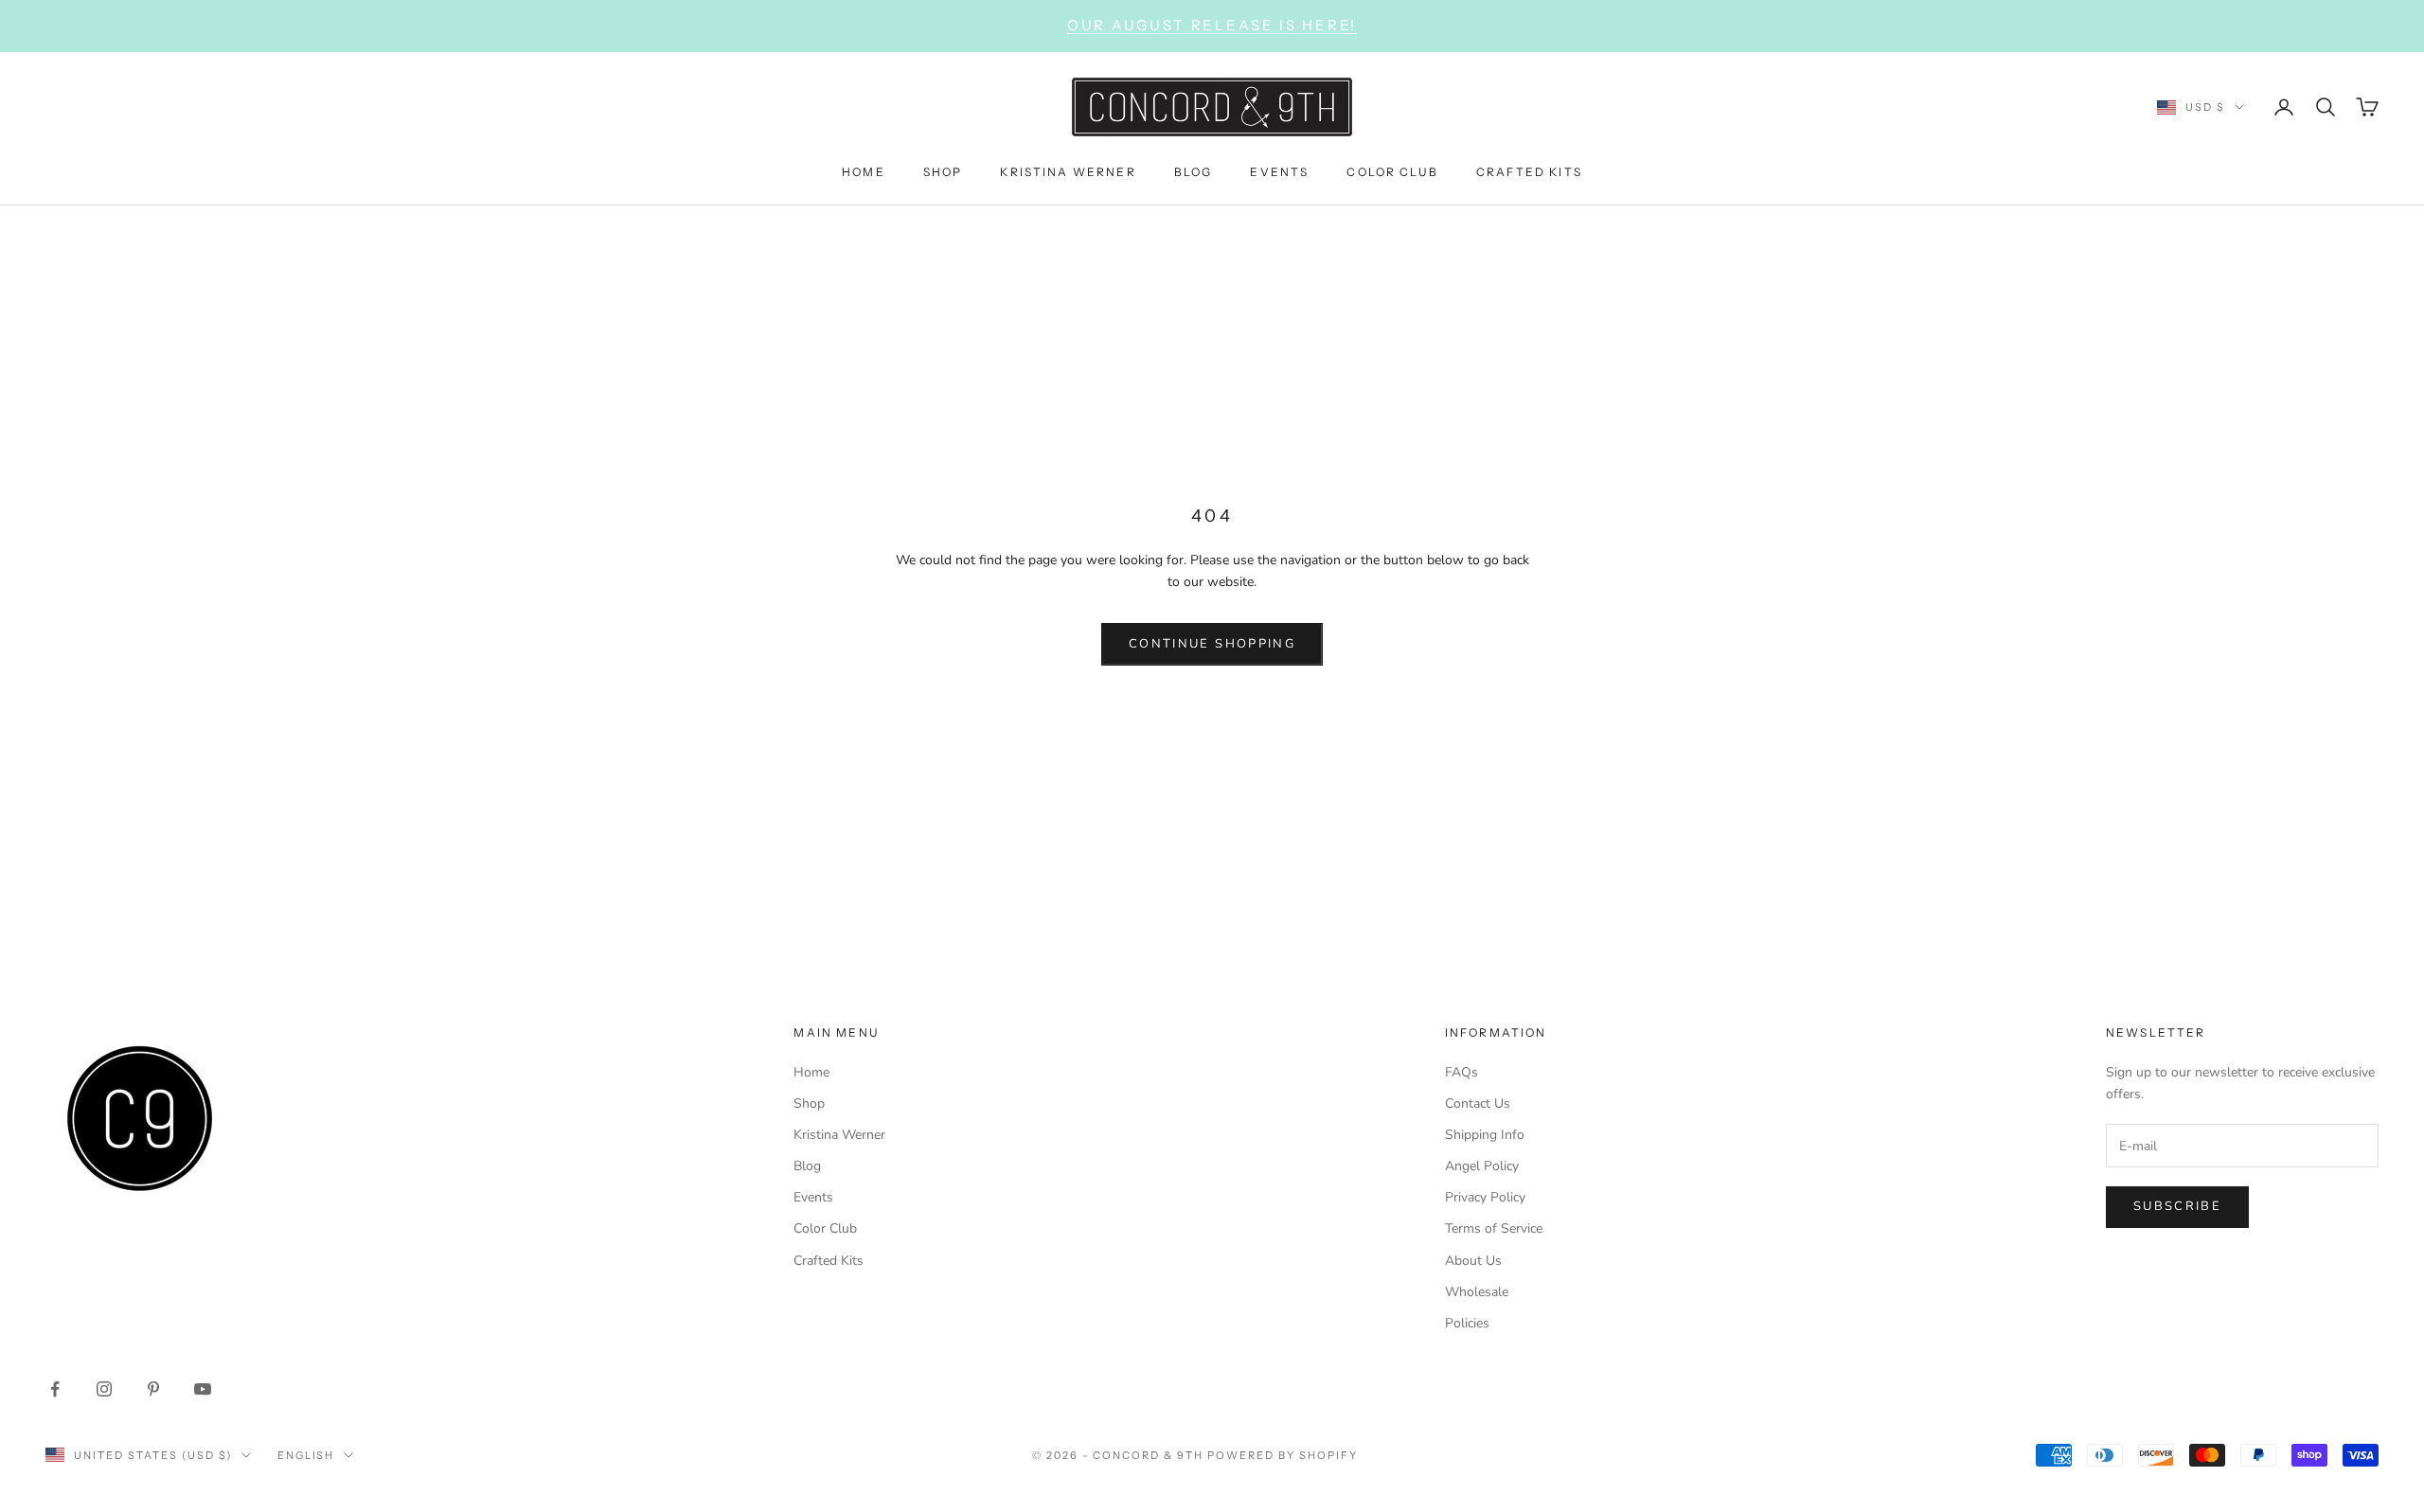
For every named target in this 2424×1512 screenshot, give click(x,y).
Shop (809, 1103)
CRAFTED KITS (1529, 171)
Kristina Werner (839, 1135)
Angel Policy (1482, 1166)
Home (811, 1072)
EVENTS (1279, 171)
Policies (1467, 1323)
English (306, 1455)
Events (813, 1197)
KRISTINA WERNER (1068, 171)
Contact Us (1478, 1103)
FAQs (1462, 1072)
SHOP (943, 171)
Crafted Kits (829, 1261)
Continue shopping (1212, 644)
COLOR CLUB (1392, 171)
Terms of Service (1494, 1228)
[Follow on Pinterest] (153, 1389)
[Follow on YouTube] (203, 1389)
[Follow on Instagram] (104, 1389)
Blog (807, 1166)
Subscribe (2177, 1206)
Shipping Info (1485, 1135)
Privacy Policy (1485, 1197)
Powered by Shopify (1283, 1455)
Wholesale (1477, 1292)
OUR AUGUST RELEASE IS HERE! (1212, 25)
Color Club (825, 1228)
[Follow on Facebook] (55, 1389)
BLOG (1194, 171)
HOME (864, 171)
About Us (1473, 1261)
